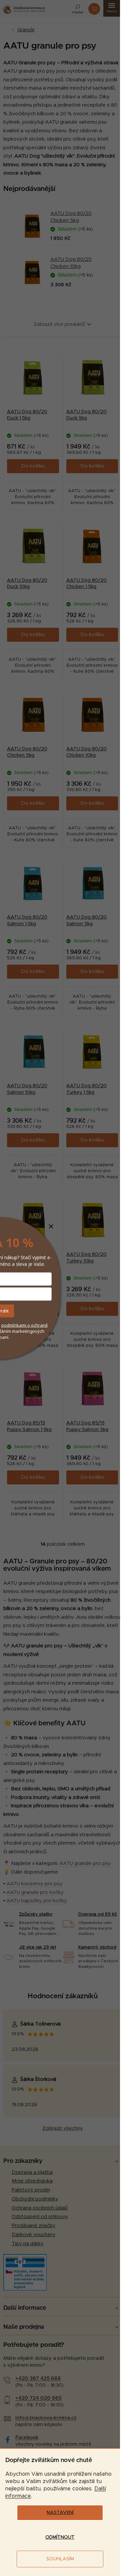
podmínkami (14, 1325)
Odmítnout (60, 2537)
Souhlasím (60, 2559)
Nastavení (60, 2513)
